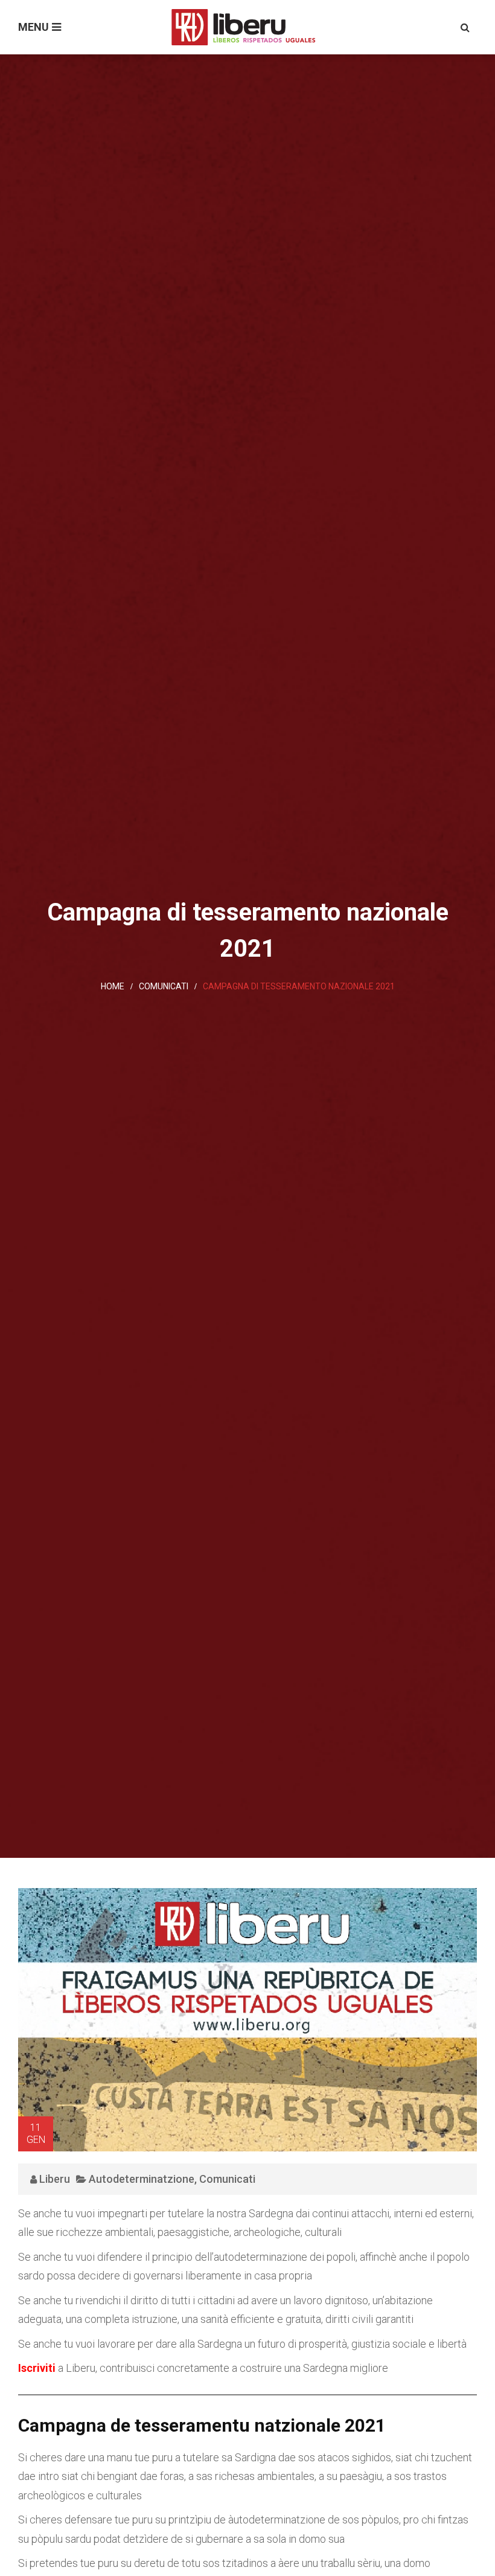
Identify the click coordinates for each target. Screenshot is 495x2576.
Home (113, 986)
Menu (34, 27)
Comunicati (164, 986)
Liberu (55, 2179)
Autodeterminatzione (142, 2179)
